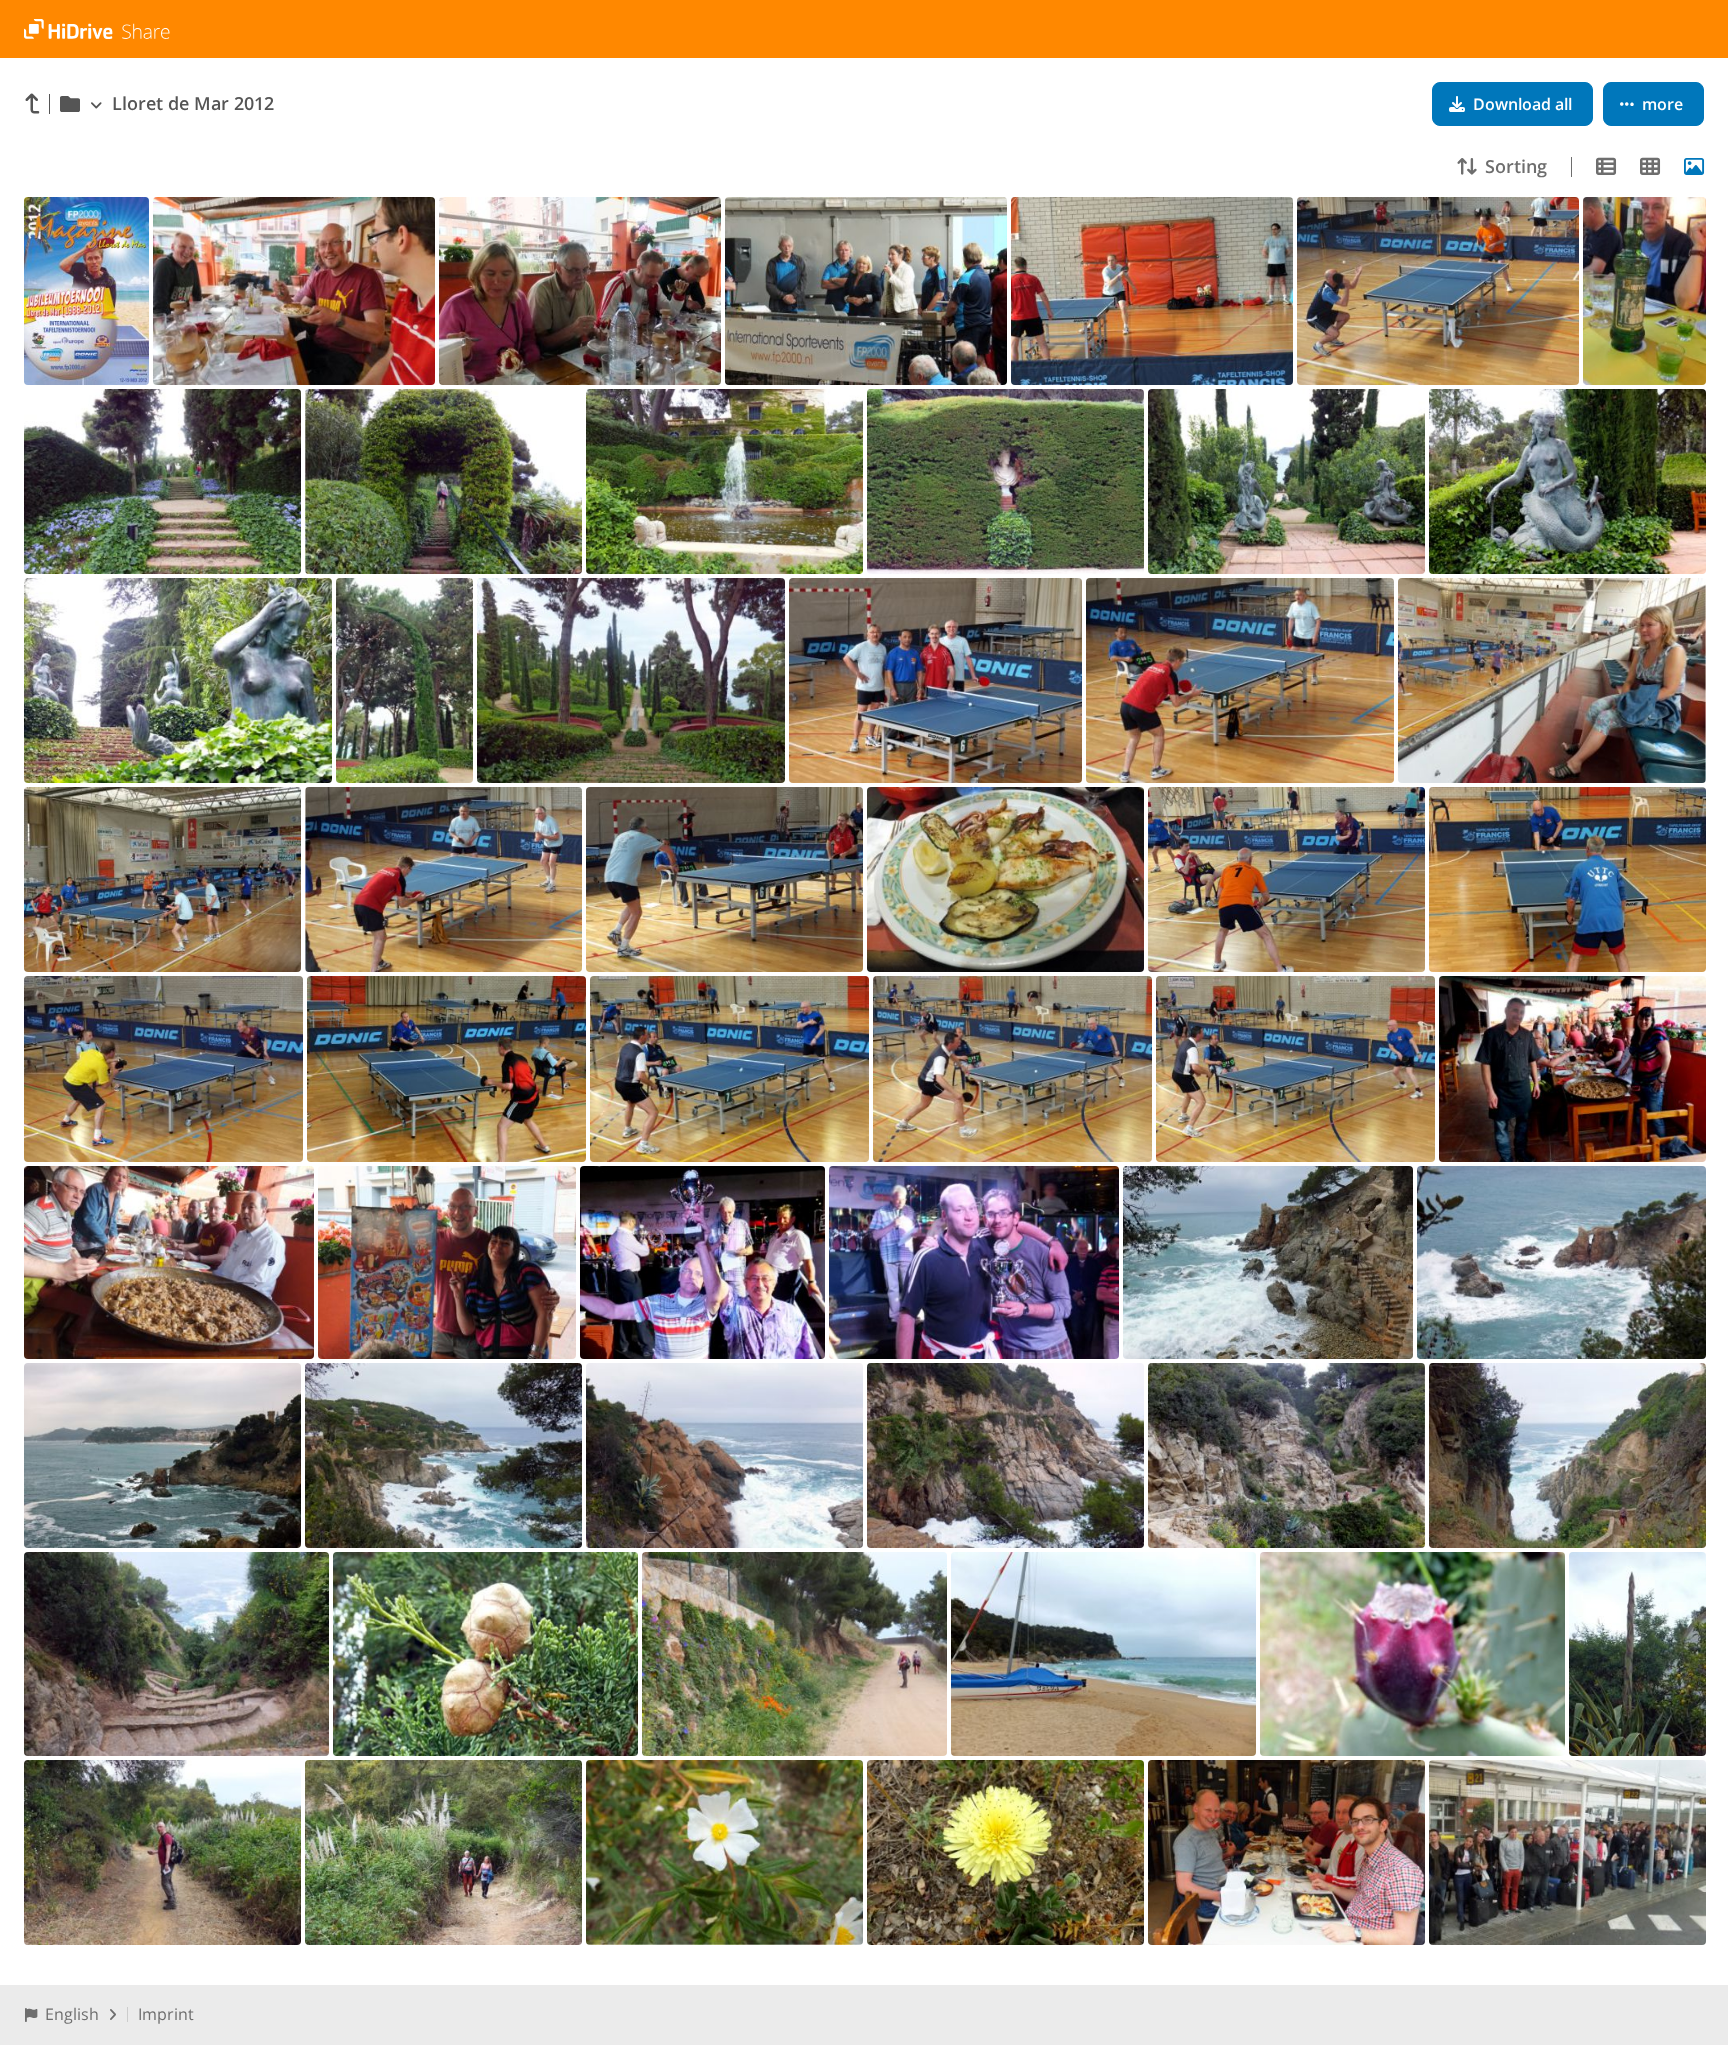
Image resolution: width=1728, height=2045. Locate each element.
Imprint (166, 2014)
